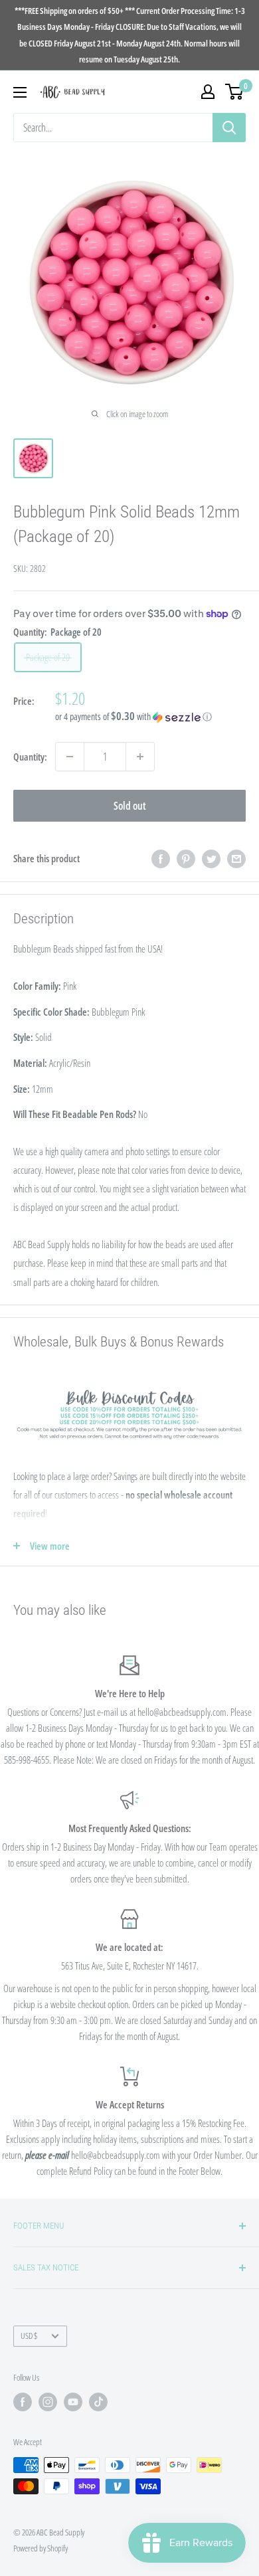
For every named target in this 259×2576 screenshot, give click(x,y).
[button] (150, 717)
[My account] (208, 92)
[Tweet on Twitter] (211, 858)
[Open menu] (20, 92)
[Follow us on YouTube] (73, 2402)
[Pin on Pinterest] (186, 858)
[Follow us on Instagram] (48, 2402)
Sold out (130, 806)
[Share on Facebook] (161, 858)
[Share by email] (236, 858)
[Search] (229, 128)
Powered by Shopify (41, 2548)
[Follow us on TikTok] (98, 2402)
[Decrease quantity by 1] (70, 757)
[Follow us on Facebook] (23, 2402)
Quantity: (30, 757)
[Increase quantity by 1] (140, 757)
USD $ (29, 2336)
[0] (235, 92)
